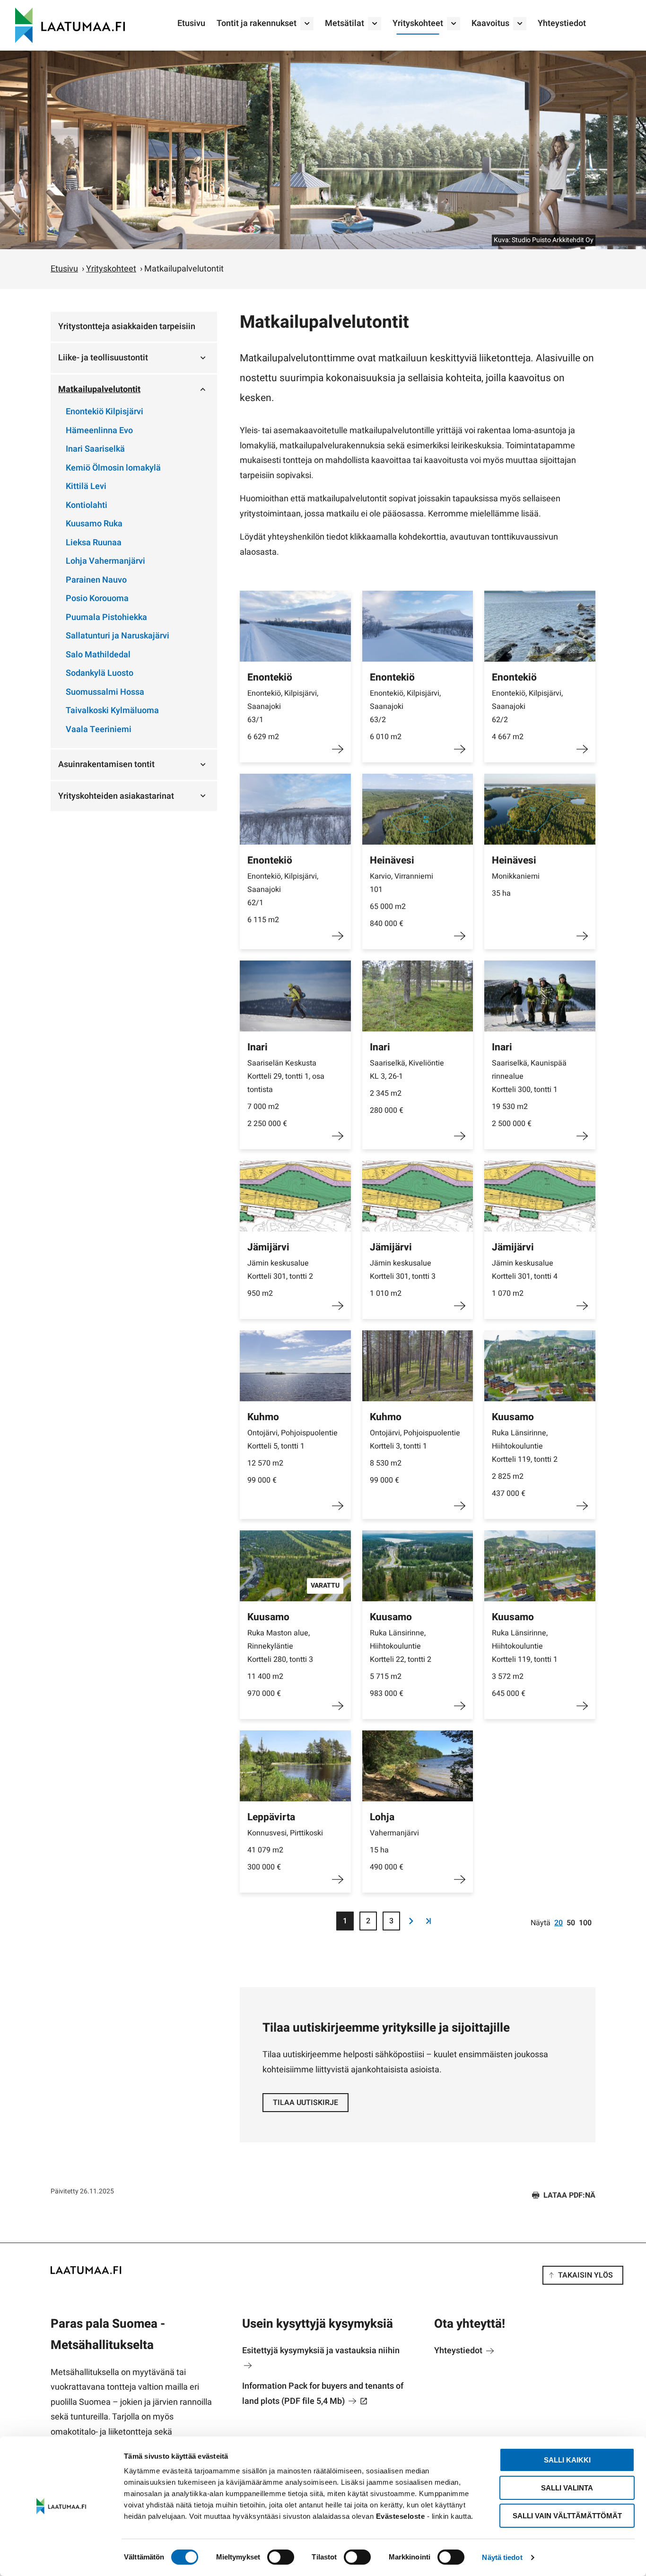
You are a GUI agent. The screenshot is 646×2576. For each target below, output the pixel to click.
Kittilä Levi (86, 486)
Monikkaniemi (516, 876)
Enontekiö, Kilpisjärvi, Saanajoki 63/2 (405, 707)
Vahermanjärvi (394, 1833)
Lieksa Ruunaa (94, 543)
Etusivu (191, 23)
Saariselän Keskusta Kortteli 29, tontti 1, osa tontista (286, 1076)
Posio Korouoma (97, 598)
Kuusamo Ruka (94, 524)
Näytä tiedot (502, 2557)
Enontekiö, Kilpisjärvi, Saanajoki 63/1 (283, 707)
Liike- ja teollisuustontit (103, 358)
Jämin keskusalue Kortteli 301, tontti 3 (403, 1270)
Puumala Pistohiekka (106, 617)
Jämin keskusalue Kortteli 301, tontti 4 (525, 1270)
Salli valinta (567, 2488)
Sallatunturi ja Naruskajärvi (118, 636)
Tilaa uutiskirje (306, 2103)
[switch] (281, 2557)
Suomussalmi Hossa (105, 692)
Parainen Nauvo (96, 580)
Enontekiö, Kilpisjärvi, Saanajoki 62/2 (527, 707)
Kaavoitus (490, 23)
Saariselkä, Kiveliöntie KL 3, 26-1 (407, 1070)
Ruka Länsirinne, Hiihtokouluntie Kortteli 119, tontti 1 (525, 1646)
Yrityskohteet (418, 23)
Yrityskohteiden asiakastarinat (116, 796)
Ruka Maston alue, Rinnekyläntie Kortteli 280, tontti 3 (280, 1646)
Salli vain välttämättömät (567, 2516)
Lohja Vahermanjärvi (105, 561)
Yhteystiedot (562, 23)
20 (559, 1923)
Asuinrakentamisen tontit (106, 764)
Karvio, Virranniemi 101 (402, 883)
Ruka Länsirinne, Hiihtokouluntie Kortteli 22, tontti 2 (401, 1646)
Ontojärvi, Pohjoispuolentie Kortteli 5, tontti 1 (292, 1440)
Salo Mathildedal (98, 655)
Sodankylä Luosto (100, 673)
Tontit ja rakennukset (257, 23)
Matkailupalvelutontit (99, 389)
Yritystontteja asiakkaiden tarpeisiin (127, 327)
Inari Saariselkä (95, 449)
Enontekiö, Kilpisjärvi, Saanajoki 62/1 (283, 890)
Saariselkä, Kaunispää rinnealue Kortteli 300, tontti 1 (529, 1076)
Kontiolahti (87, 505)
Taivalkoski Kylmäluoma (112, 711)
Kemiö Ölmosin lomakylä (113, 468)
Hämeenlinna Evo (99, 431)
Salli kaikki (567, 2460)
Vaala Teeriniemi (99, 729)
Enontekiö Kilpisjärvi (105, 412)
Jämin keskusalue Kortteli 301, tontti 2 (280, 1270)
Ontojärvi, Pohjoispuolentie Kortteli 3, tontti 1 (415, 1440)
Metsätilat (345, 23)
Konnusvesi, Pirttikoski (285, 1833)
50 (571, 1923)
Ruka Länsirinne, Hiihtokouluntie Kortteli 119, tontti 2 (525, 1446)
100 (585, 1923)
